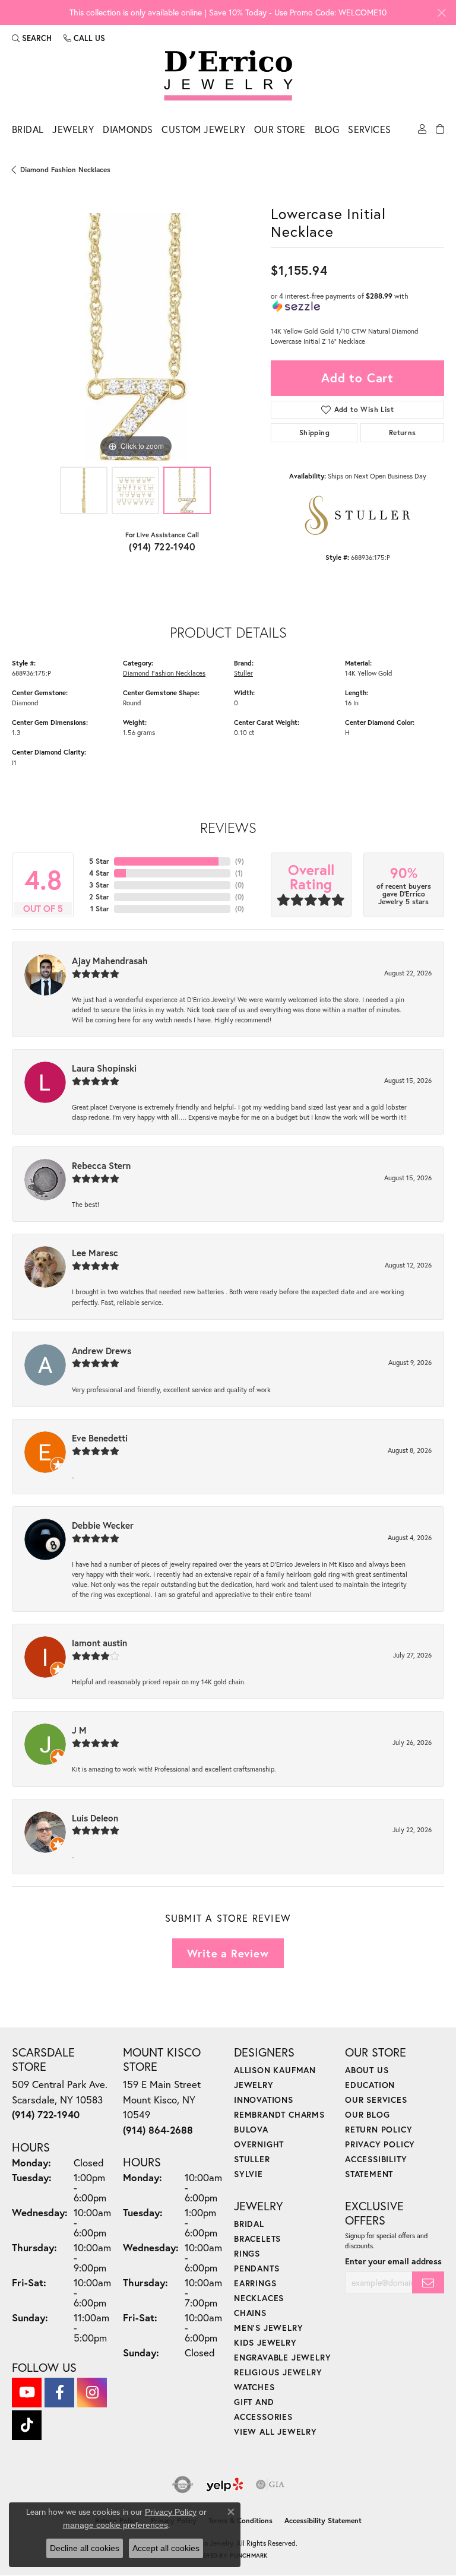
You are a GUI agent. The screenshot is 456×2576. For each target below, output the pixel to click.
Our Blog (367, 2114)
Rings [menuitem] (247, 2253)
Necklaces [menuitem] (259, 2298)
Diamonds (128, 129)
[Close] (441, 13)
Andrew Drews (102, 1351)
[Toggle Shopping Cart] (440, 132)
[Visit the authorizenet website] (183, 2485)
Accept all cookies (166, 2548)
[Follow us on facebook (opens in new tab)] (59, 2393)
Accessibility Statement (323, 2520)
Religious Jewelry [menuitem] (278, 2372)
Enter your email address (393, 2261)
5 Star (99, 861)
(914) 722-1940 (162, 546)
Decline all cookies (85, 2548)
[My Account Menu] (422, 132)
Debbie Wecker (103, 1525)
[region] (135, 337)
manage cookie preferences (115, 2525)
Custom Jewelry (203, 129)
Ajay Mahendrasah (110, 961)
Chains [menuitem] (250, 2313)
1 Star (100, 909)
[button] (32, 38)
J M (79, 1730)
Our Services (376, 2100)
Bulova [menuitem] (251, 2129)
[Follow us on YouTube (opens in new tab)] (27, 2393)
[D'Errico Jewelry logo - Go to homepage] (228, 76)
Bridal (28, 129)
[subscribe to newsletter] (428, 2282)
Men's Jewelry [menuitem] (268, 2328)
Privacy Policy (380, 2144)
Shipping (314, 432)
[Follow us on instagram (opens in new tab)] (92, 2393)
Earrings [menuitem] (255, 2283)
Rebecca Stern (101, 1165)
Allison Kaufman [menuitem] (275, 2070)
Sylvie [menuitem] (248, 2174)
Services (369, 129)
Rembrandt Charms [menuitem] (279, 2114)
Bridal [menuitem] (249, 2224)
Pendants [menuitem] (256, 2268)
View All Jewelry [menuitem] (275, 2431)
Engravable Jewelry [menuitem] (282, 2357)
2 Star (99, 897)
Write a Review (228, 1953)
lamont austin (99, 1643)
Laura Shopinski (104, 1068)
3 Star (99, 885)
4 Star (99, 873)
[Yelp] (225, 2485)
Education (370, 2085)
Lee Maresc (95, 1253)
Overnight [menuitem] (259, 2144)
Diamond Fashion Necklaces (65, 169)
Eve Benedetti (100, 1438)
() (240, 861)
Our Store (280, 129)
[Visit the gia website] (270, 2485)
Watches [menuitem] (254, 2387)
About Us (367, 2070)
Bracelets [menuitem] (257, 2238)
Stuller (243, 673)
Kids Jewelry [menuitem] (265, 2342)
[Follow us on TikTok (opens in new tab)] (27, 2425)
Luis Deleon (95, 1818)
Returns (403, 432)
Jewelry (73, 129)
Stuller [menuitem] (252, 2159)
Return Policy (379, 2129)
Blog (327, 129)
